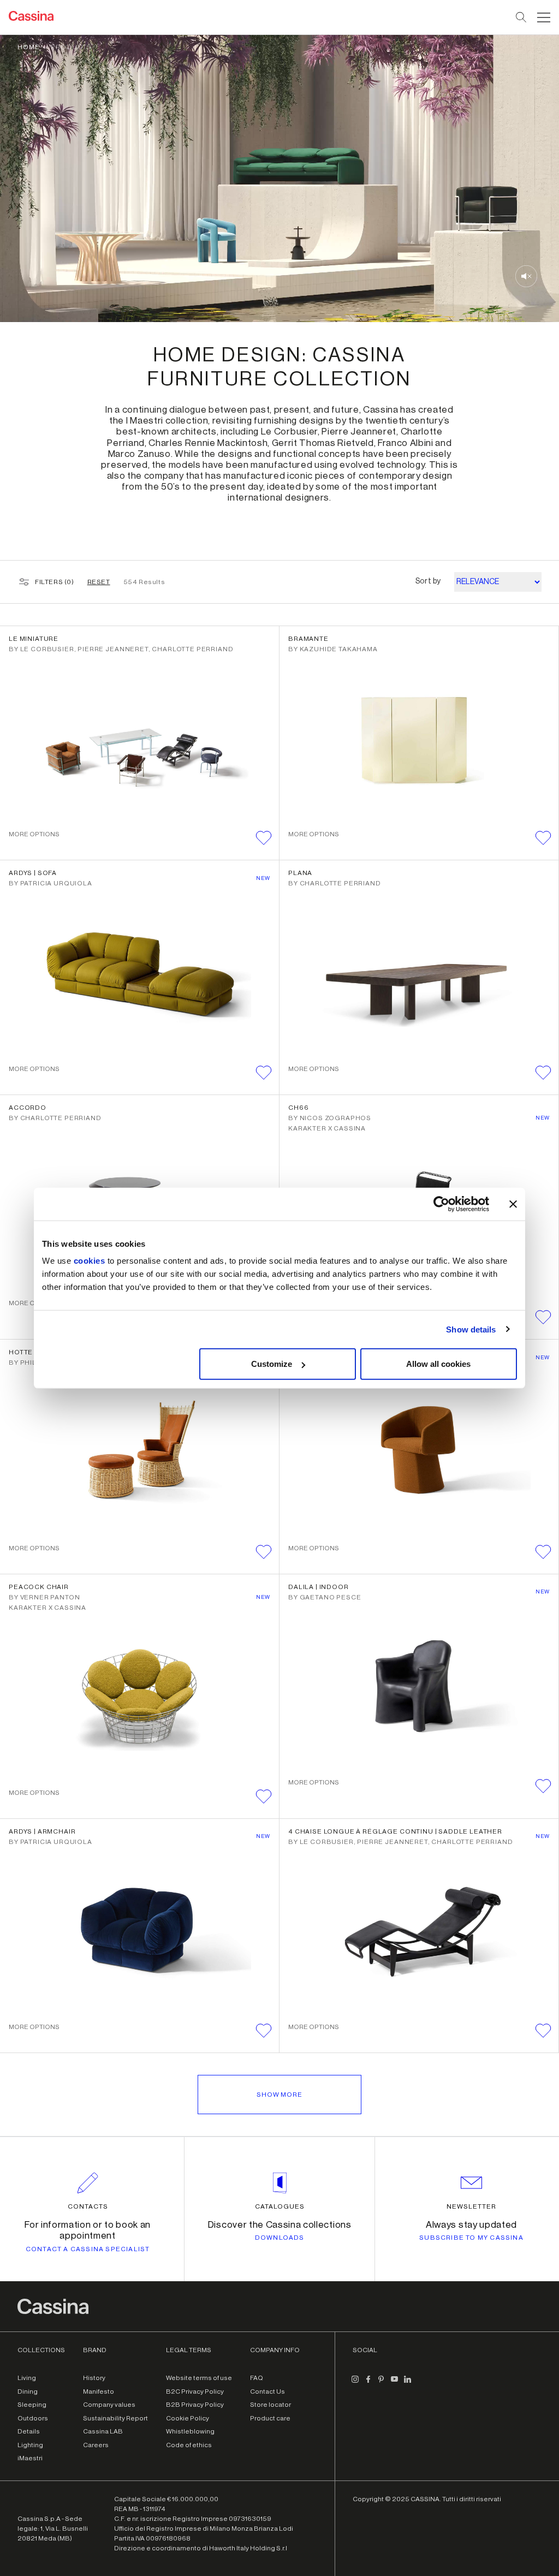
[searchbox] (522, 17)
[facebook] (368, 2383)
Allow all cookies (438, 1364)
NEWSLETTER (471, 2206)
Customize (272, 1364)
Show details (471, 1329)
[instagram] (355, 2383)
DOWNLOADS (280, 2238)
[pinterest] (381, 2383)
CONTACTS (88, 2206)
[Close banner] (513, 1204)
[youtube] (394, 2383)
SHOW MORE (279, 2095)
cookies (90, 1261)
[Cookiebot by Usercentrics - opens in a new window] (441, 1204)
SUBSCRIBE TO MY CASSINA (471, 2238)
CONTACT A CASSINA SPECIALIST (88, 2249)
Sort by (428, 581)
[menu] (544, 17)
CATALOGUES (280, 2206)
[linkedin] (407, 2383)
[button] (542, 17)
